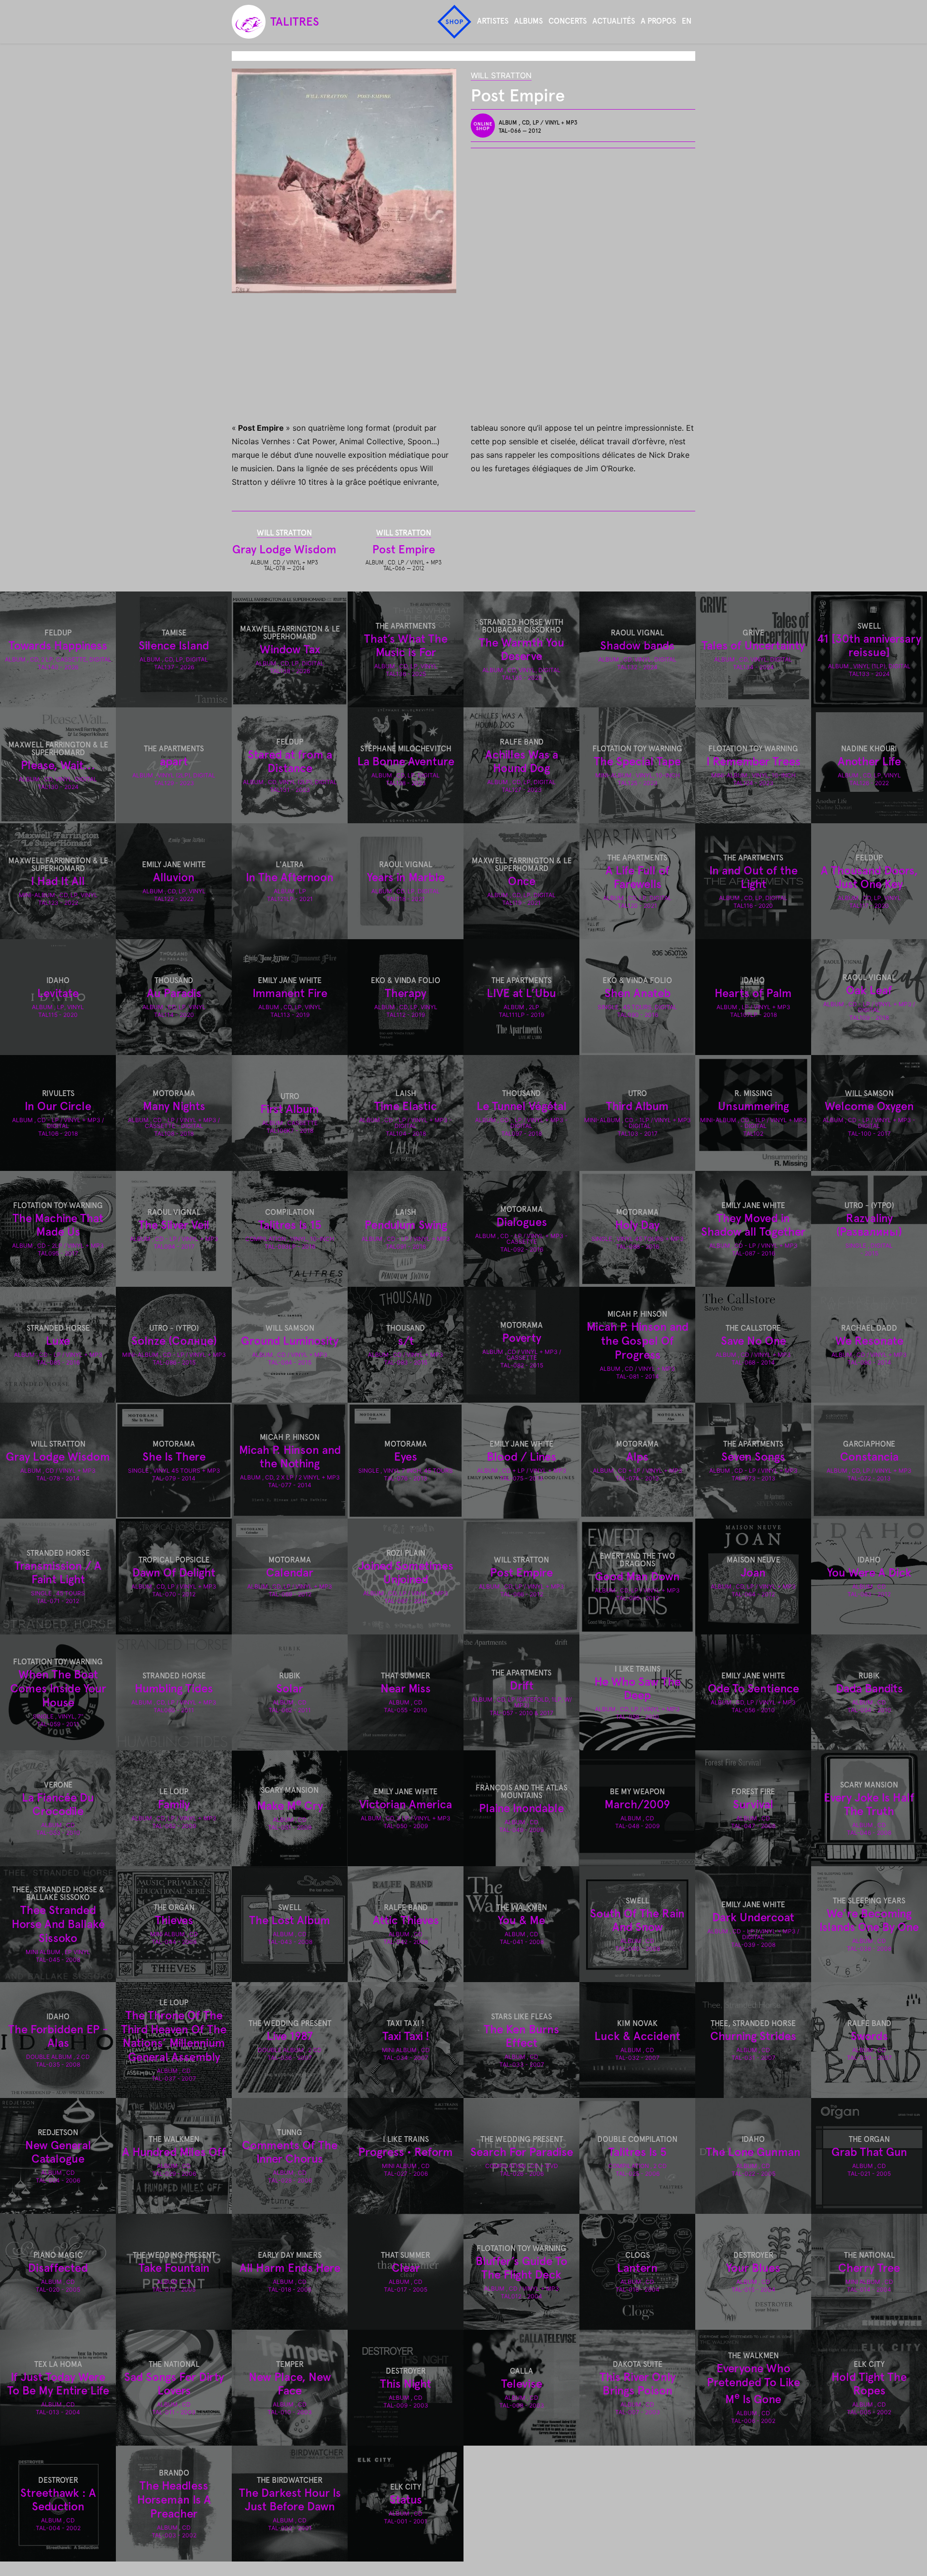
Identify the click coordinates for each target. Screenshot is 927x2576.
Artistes (493, 21)
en (687, 21)
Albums (528, 21)
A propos (658, 21)
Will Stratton (501, 75)
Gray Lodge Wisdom (284, 549)
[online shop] (485, 126)
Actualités (614, 21)
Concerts (568, 21)
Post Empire (404, 549)
